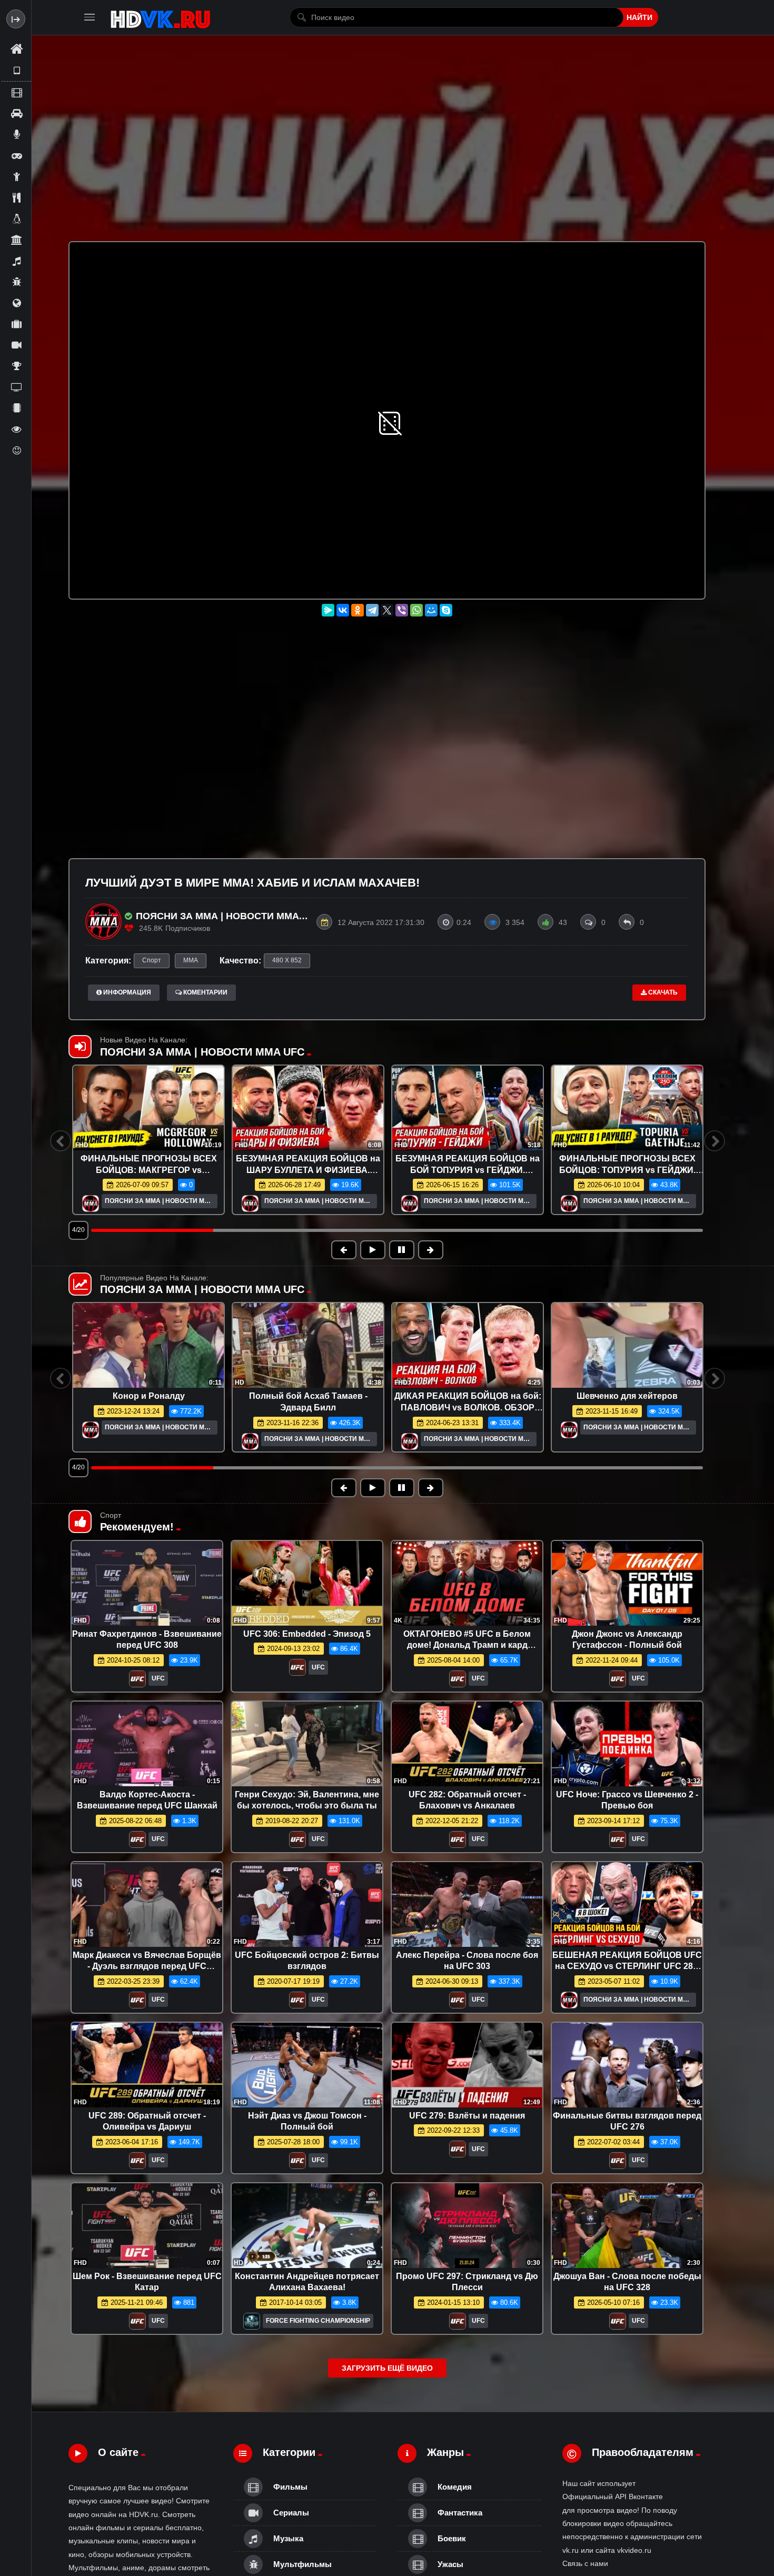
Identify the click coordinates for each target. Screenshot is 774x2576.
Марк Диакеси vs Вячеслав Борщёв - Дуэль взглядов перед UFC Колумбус (147, 1966)
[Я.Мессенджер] (328, 610)
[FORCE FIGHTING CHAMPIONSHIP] (252, 2324)
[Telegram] (372, 610)
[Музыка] (16, 261)
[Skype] (446, 610)
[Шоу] (16, 429)
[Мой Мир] (431, 610)
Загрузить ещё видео (387, 2368)
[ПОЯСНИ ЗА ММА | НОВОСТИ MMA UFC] (91, 1204)
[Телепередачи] (16, 387)
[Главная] (16, 49)
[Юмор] (16, 450)
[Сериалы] (16, 345)
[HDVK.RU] (160, 17)
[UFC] (137, 1682)
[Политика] (16, 303)
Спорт (152, 960)
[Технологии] (16, 408)
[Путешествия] (16, 324)
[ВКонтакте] (343, 610)
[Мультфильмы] (16, 282)
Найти (639, 17)
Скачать (662, 992)
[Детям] (16, 176)
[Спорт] (16, 366)
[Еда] (16, 197)
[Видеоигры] (16, 155)
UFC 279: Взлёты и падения (467, 2116)
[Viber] (402, 610)
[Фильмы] (16, 92)
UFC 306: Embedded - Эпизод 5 (307, 1634)
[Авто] (16, 113)
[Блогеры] (16, 134)
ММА (191, 960)
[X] (387, 610)
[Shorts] (16, 71)
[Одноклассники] (358, 610)
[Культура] (16, 240)
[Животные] (16, 218)
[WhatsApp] (416, 610)
